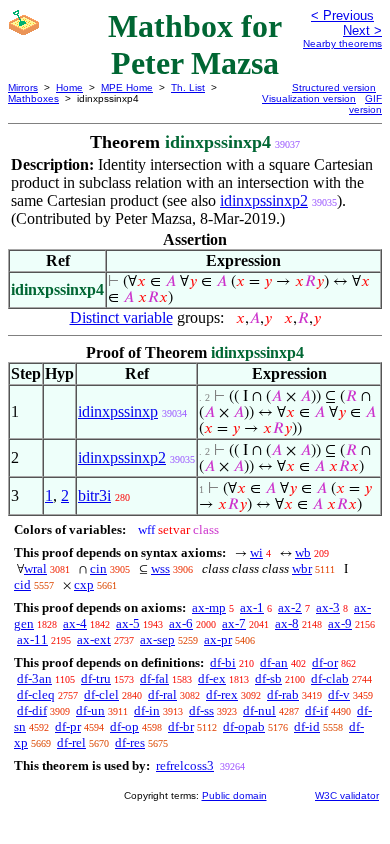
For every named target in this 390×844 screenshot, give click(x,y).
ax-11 (32, 639)
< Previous (342, 15)
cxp (84, 584)
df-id (307, 726)
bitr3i (94, 495)
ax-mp (209, 607)
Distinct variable (121, 317)
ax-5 (128, 623)
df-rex (222, 694)
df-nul (259, 710)
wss (160, 568)
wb (303, 552)
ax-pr (218, 639)
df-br (181, 726)
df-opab (244, 726)
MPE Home (127, 87)
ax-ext (94, 639)
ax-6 (181, 623)
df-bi (223, 662)
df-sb (268, 678)
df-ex (212, 678)
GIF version (365, 104)
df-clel (101, 694)
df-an (274, 662)
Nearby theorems (342, 43)
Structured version (334, 87)
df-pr (68, 726)
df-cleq (36, 694)
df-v (339, 694)
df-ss (201, 710)
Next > (362, 30)
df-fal (154, 678)
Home (69, 87)
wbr (302, 568)
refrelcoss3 (185, 765)
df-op (124, 726)
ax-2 (290, 607)
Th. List (188, 87)
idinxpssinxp (118, 411)
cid (22, 584)
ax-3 (328, 607)
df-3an (34, 678)
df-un (90, 710)
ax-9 (340, 623)
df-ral (162, 694)
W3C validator (347, 795)
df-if (316, 710)
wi (256, 552)
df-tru (96, 678)
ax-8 (287, 623)
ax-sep (157, 639)
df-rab (283, 694)
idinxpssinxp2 (264, 200)
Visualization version (309, 98)
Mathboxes (33, 98)
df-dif (32, 710)
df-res (130, 742)
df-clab (330, 678)
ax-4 (75, 623)
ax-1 (252, 607)
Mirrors (23, 87)
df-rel (71, 742)
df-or (325, 662)
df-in (147, 710)
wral (35, 568)
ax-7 (234, 623)
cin (98, 568)
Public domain (234, 795)
